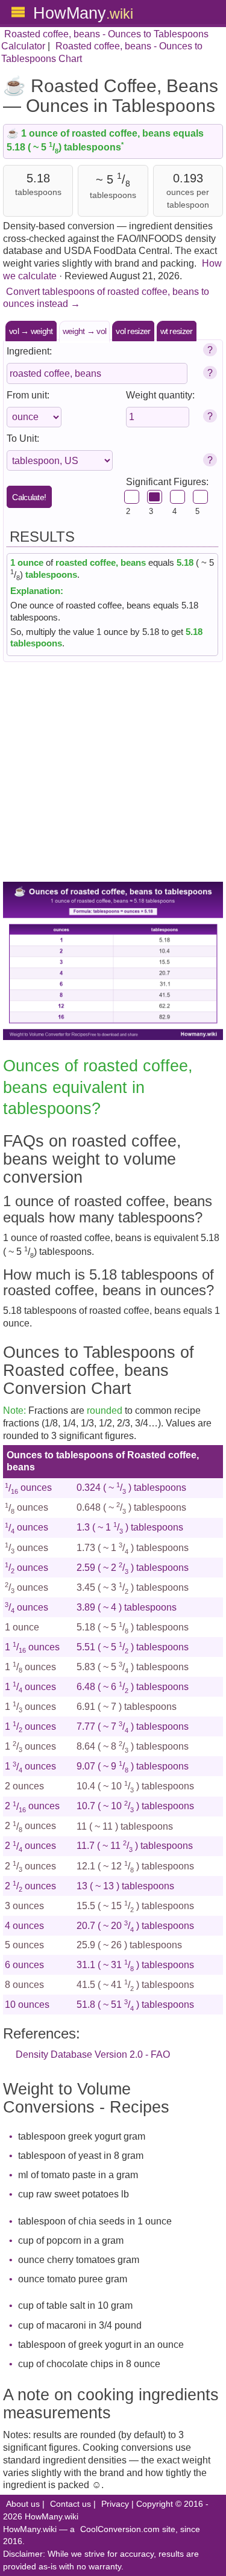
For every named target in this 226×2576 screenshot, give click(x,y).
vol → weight (31, 331)
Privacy (115, 2504)
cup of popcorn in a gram (71, 2240)
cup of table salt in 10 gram (75, 2305)
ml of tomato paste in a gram (78, 2175)
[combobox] (97, 373)
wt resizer (177, 331)
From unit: (28, 395)
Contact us (71, 2504)
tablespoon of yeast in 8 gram (81, 2156)
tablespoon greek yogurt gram (82, 2136)
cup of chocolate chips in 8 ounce (89, 2364)
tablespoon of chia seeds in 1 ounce (95, 2221)
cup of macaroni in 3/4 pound (80, 2325)
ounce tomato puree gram (73, 2279)
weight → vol (85, 331)
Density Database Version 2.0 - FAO (93, 2054)
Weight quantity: (160, 395)
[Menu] (18, 12)
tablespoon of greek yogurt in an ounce (101, 2345)
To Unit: (23, 438)
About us (23, 2504)
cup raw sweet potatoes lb (74, 2194)
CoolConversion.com (120, 2529)
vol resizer (133, 331)
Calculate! (29, 497)
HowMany (83, 13)
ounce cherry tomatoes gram (79, 2260)
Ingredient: (29, 351)
